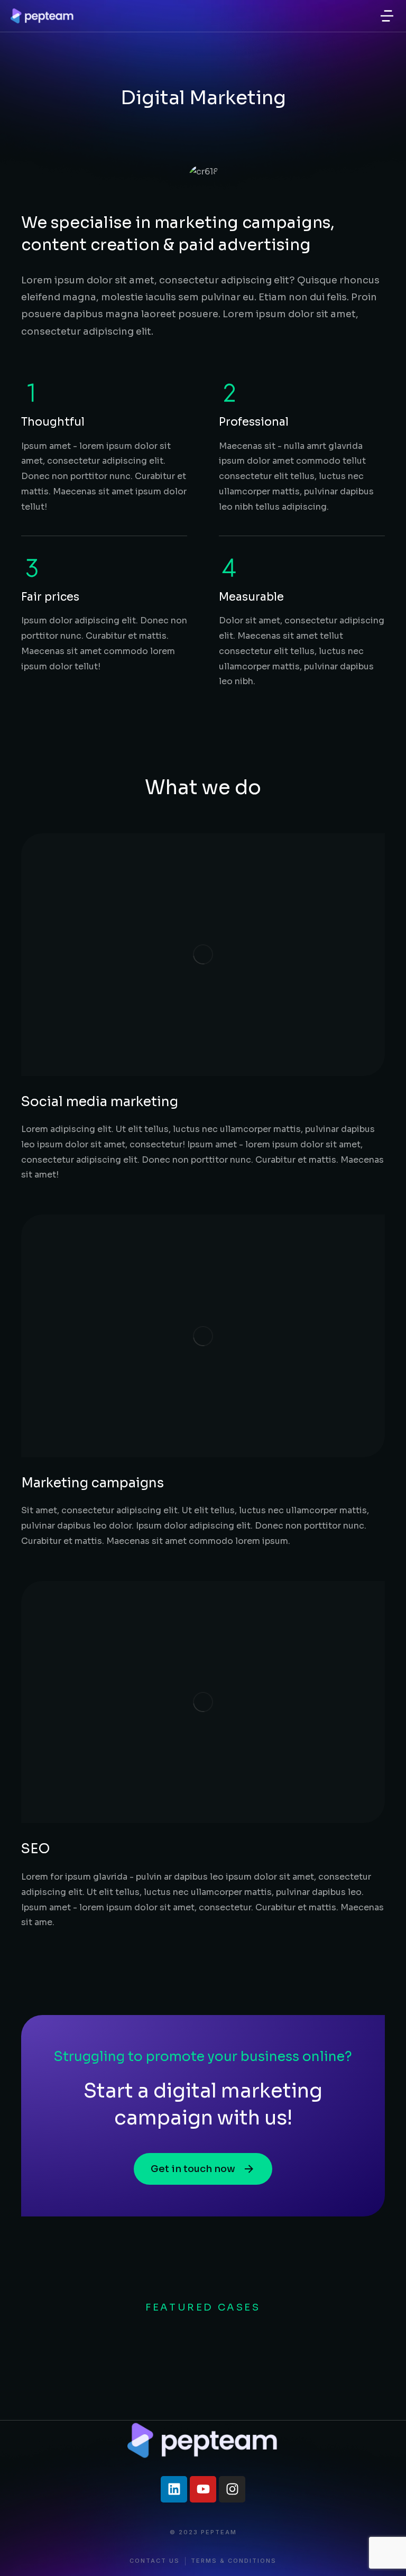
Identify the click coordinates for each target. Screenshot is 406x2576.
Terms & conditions (234, 2561)
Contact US (155, 2561)
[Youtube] (203, 2489)
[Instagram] (232, 2489)
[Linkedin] (174, 2489)
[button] (387, 16)
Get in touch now (193, 2169)
